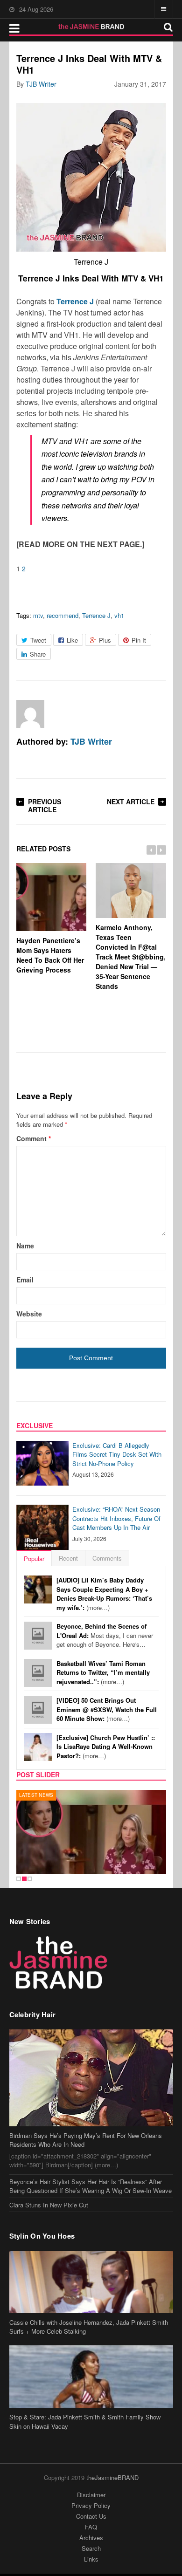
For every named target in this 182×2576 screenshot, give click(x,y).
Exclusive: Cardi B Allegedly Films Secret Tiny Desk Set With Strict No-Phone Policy (117, 1454)
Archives (91, 2538)
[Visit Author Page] (30, 714)
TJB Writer (41, 84)
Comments (107, 1558)
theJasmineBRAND (112, 2477)
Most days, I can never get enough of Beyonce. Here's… (105, 1635)
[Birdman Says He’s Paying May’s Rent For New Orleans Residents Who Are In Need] (91, 2078)
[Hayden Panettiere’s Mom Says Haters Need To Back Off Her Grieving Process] (91, 1832)
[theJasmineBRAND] (91, 27)
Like (72, 640)
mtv (38, 615)
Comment (34, 1138)
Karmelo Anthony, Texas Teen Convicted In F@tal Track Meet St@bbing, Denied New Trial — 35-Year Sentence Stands (131, 957)
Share (38, 654)
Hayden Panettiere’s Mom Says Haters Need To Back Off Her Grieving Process (50, 955)
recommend (63, 615)
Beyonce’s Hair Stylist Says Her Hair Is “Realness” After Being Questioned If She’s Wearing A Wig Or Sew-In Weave (91, 2186)
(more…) (104, 1594)
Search (91, 2548)
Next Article (131, 802)
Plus (105, 640)
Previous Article (45, 805)
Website (29, 1314)
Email (25, 1280)
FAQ (91, 2527)
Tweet (38, 640)
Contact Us (91, 2516)
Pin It (139, 640)
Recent (68, 1558)
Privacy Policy (91, 2505)
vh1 (119, 615)
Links (91, 2559)
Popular (34, 1559)
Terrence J (96, 615)
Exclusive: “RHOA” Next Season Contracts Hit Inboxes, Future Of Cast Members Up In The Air (116, 1518)
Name (25, 1246)
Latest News (36, 1795)
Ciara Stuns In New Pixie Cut (49, 2205)
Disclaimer (91, 2495)
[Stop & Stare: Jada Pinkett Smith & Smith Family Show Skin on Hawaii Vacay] (91, 2377)
